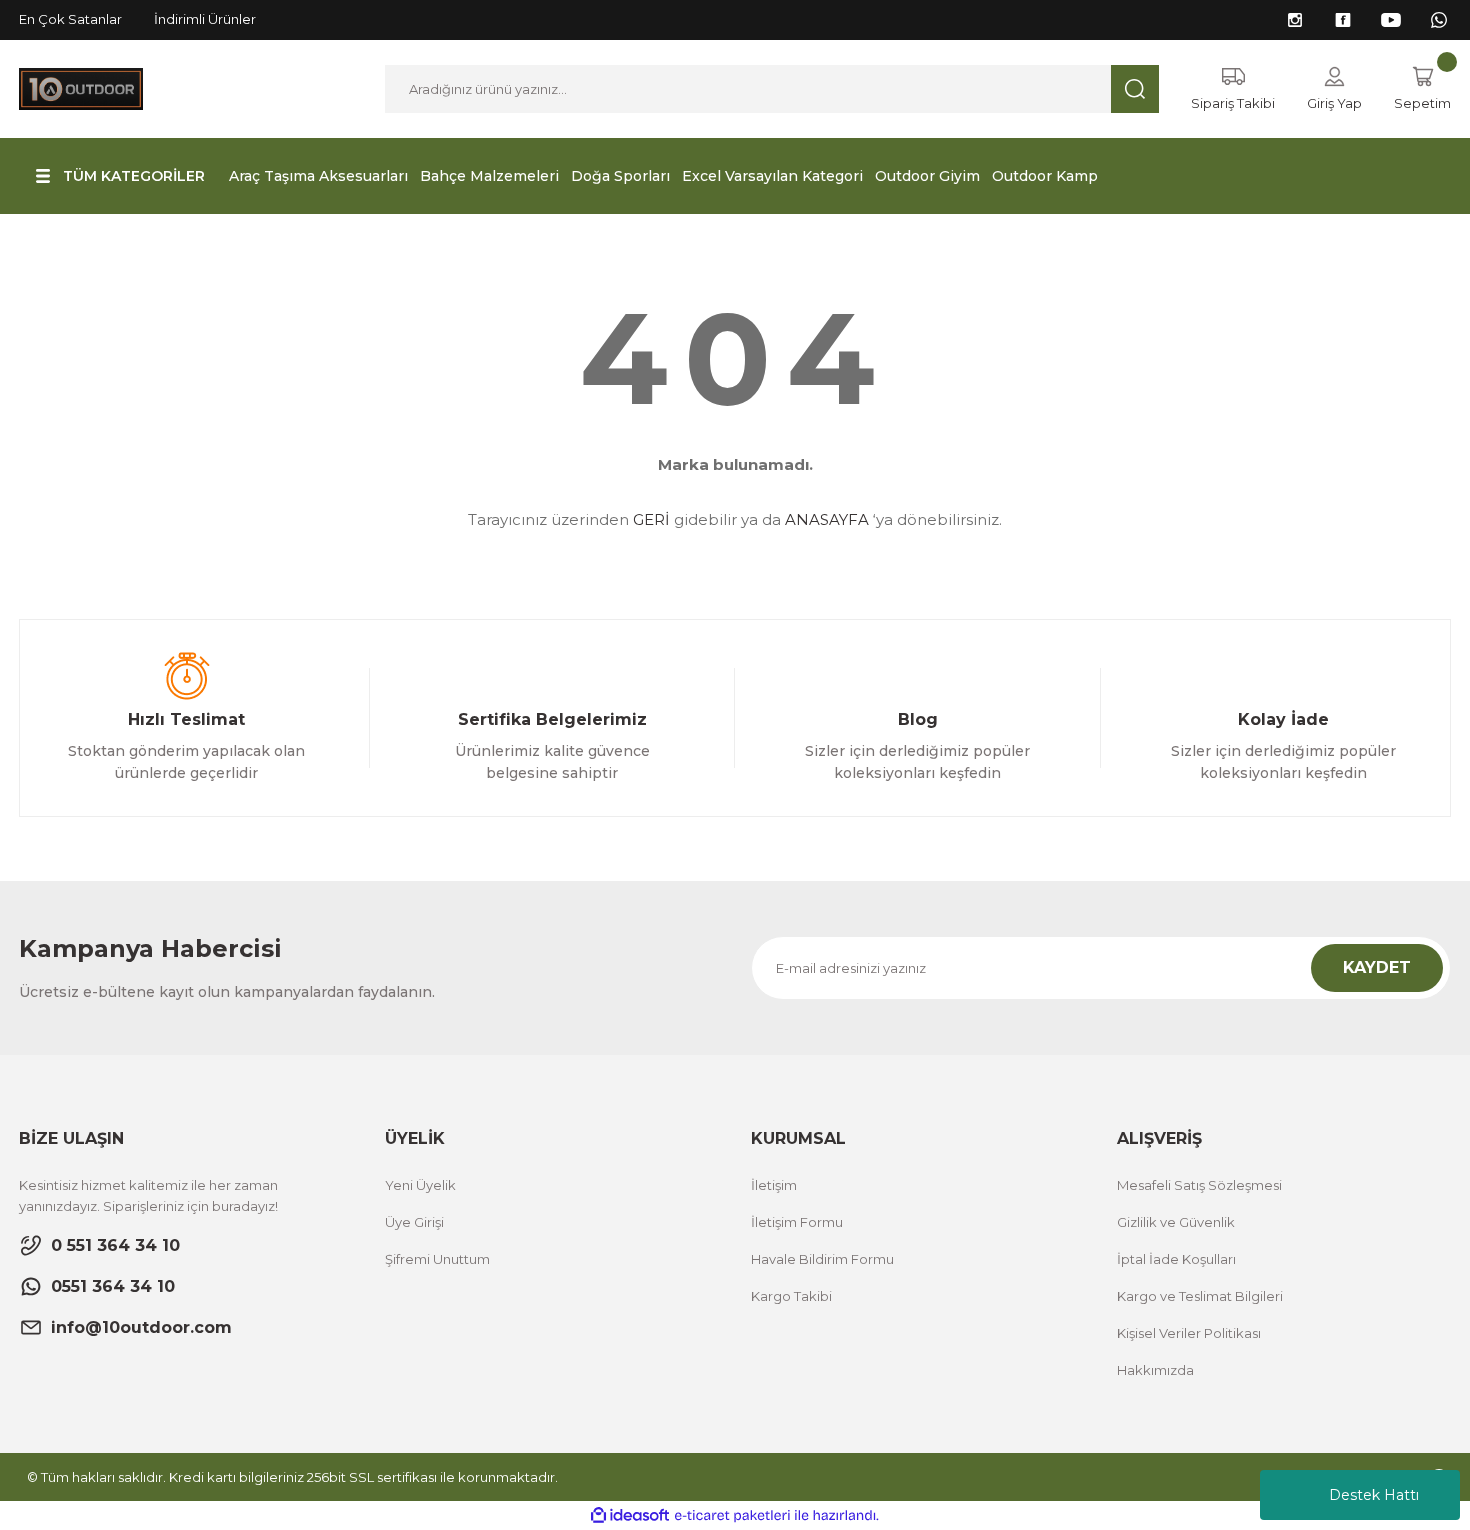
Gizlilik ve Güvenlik (1176, 1222)
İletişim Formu (797, 1222)
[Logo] (81, 87)
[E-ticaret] (732, 1516)
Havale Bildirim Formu (822, 1259)
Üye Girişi (414, 1222)
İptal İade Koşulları (1176, 1259)
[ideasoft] (630, 1515)
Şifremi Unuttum (437, 1259)
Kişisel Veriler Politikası (1189, 1333)
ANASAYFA (827, 519)
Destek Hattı (1374, 1495)
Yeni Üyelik (420, 1185)
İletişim (774, 1185)
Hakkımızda (1155, 1370)
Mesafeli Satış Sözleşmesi (1199, 1185)
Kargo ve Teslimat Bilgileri (1200, 1296)
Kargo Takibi (791, 1296)
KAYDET (1377, 967)
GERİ (651, 519)
